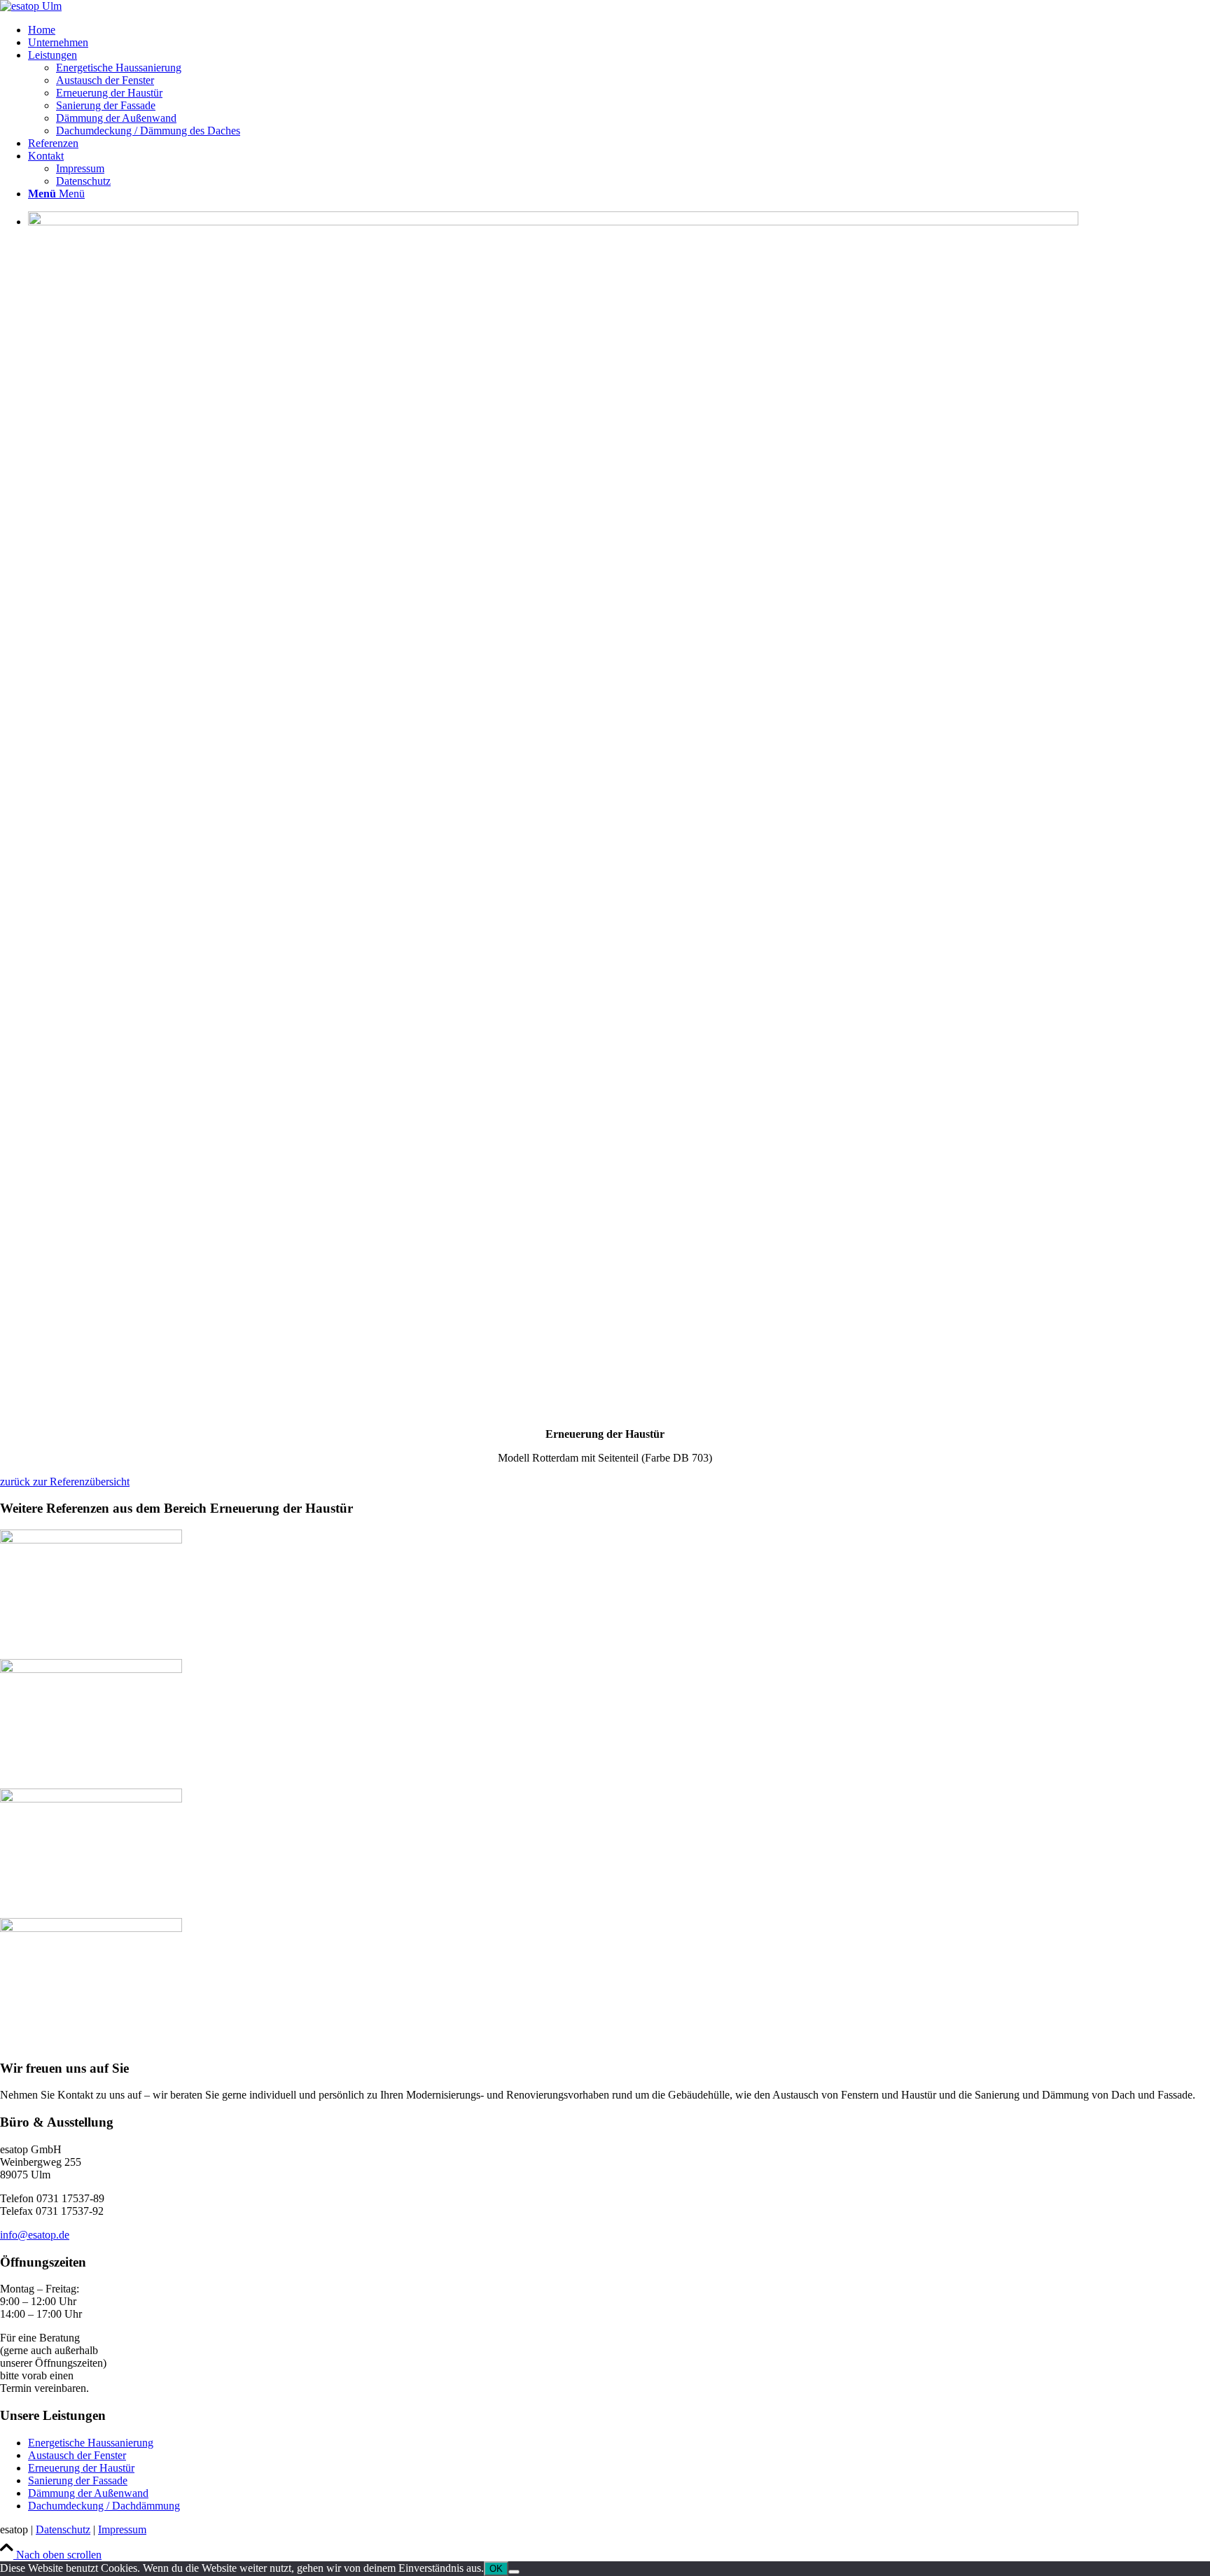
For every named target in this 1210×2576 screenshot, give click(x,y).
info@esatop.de (35, 2235)
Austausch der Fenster (77, 2455)
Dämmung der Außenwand (88, 2493)
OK (496, 2569)
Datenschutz (63, 2529)
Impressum (122, 2529)
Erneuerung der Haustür (81, 2468)
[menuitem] (619, 30)
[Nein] (514, 2572)
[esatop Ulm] (31, 6)
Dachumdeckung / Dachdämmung (104, 2506)
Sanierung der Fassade (78, 2480)
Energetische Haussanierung (91, 2443)
